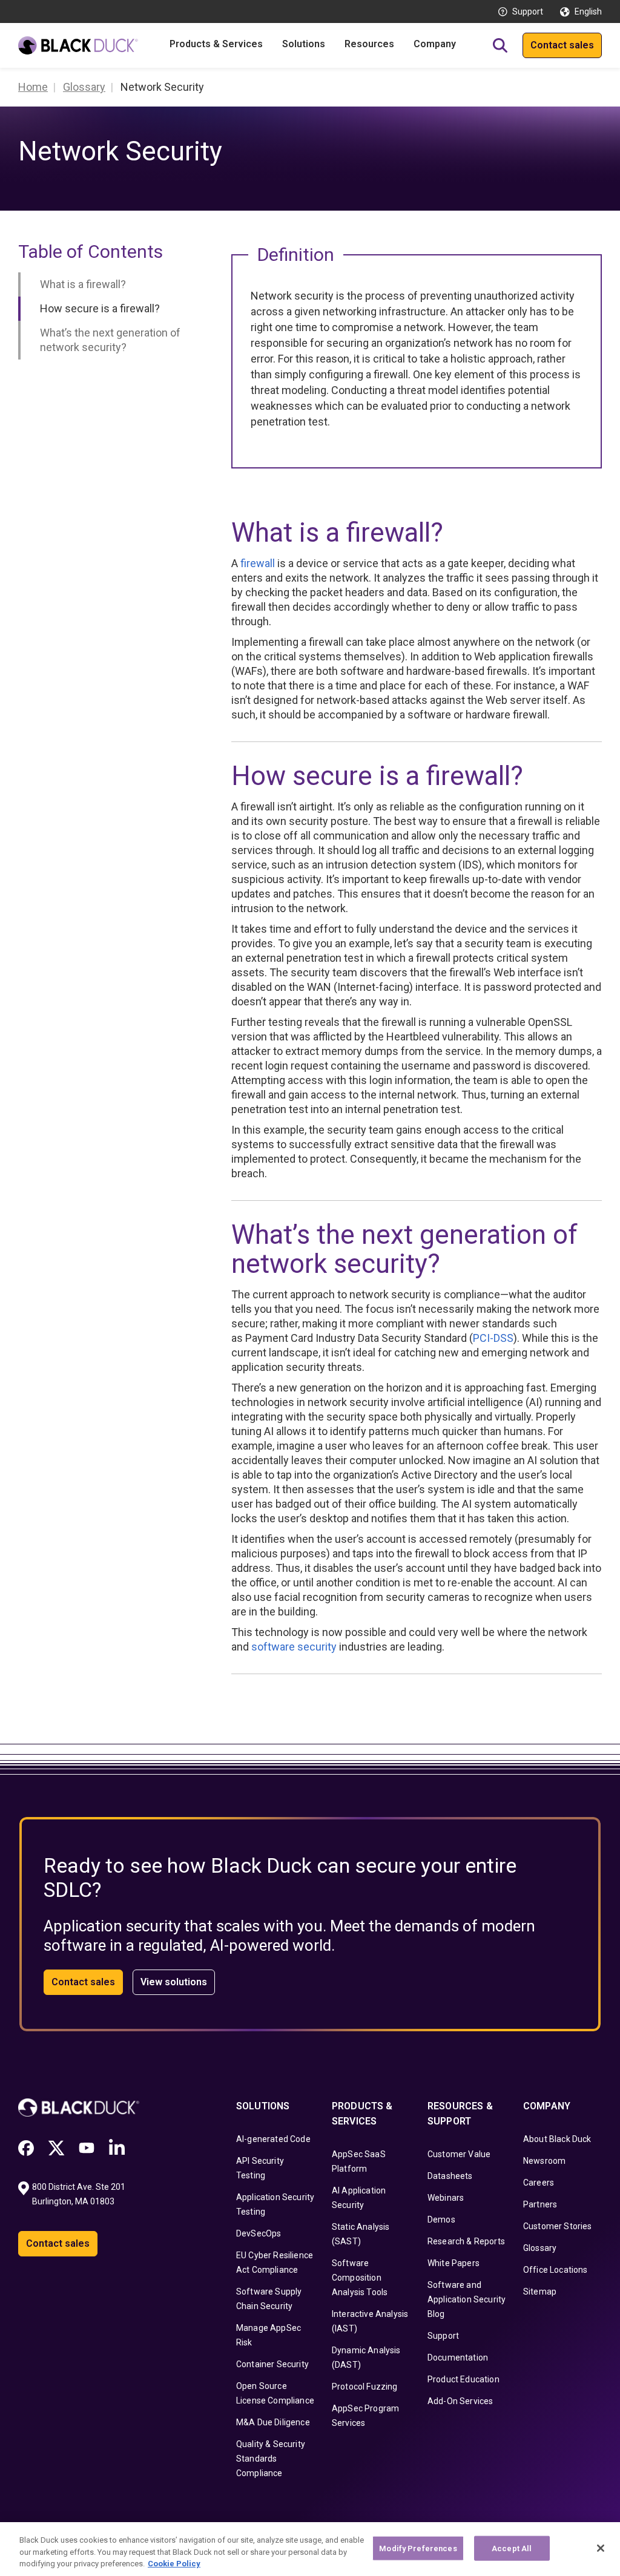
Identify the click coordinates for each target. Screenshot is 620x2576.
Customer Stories (558, 2226)
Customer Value (459, 2154)
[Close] (601, 2548)
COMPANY (547, 2106)
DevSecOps (259, 2233)
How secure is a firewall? (100, 308)
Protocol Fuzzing (365, 2387)
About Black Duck (557, 2139)
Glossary (540, 2248)
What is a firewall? (83, 284)
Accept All (512, 2548)
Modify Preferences (418, 2548)
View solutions (174, 1982)
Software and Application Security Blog (467, 2299)
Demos (441, 2219)
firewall (258, 563)
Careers (539, 2183)
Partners (540, 2204)
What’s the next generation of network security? (110, 340)
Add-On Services (460, 2401)
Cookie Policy (174, 2564)
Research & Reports (466, 2241)
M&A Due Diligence (273, 2422)
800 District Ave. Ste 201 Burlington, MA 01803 (80, 2194)
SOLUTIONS (263, 2106)
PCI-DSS (493, 1338)
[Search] (500, 45)
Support (528, 11)
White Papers (453, 2263)
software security (294, 1647)
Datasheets (450, 2176)
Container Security (272, 2364)
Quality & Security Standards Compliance (271, 2459)
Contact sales (562, 45)
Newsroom (544, 2161)
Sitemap (540, 2292)
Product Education (463, 2379)
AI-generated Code (273, 2139)
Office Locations (556, 2270)
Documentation (458, 2357)
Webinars (446, 2198)
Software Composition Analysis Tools (360, 2278)
